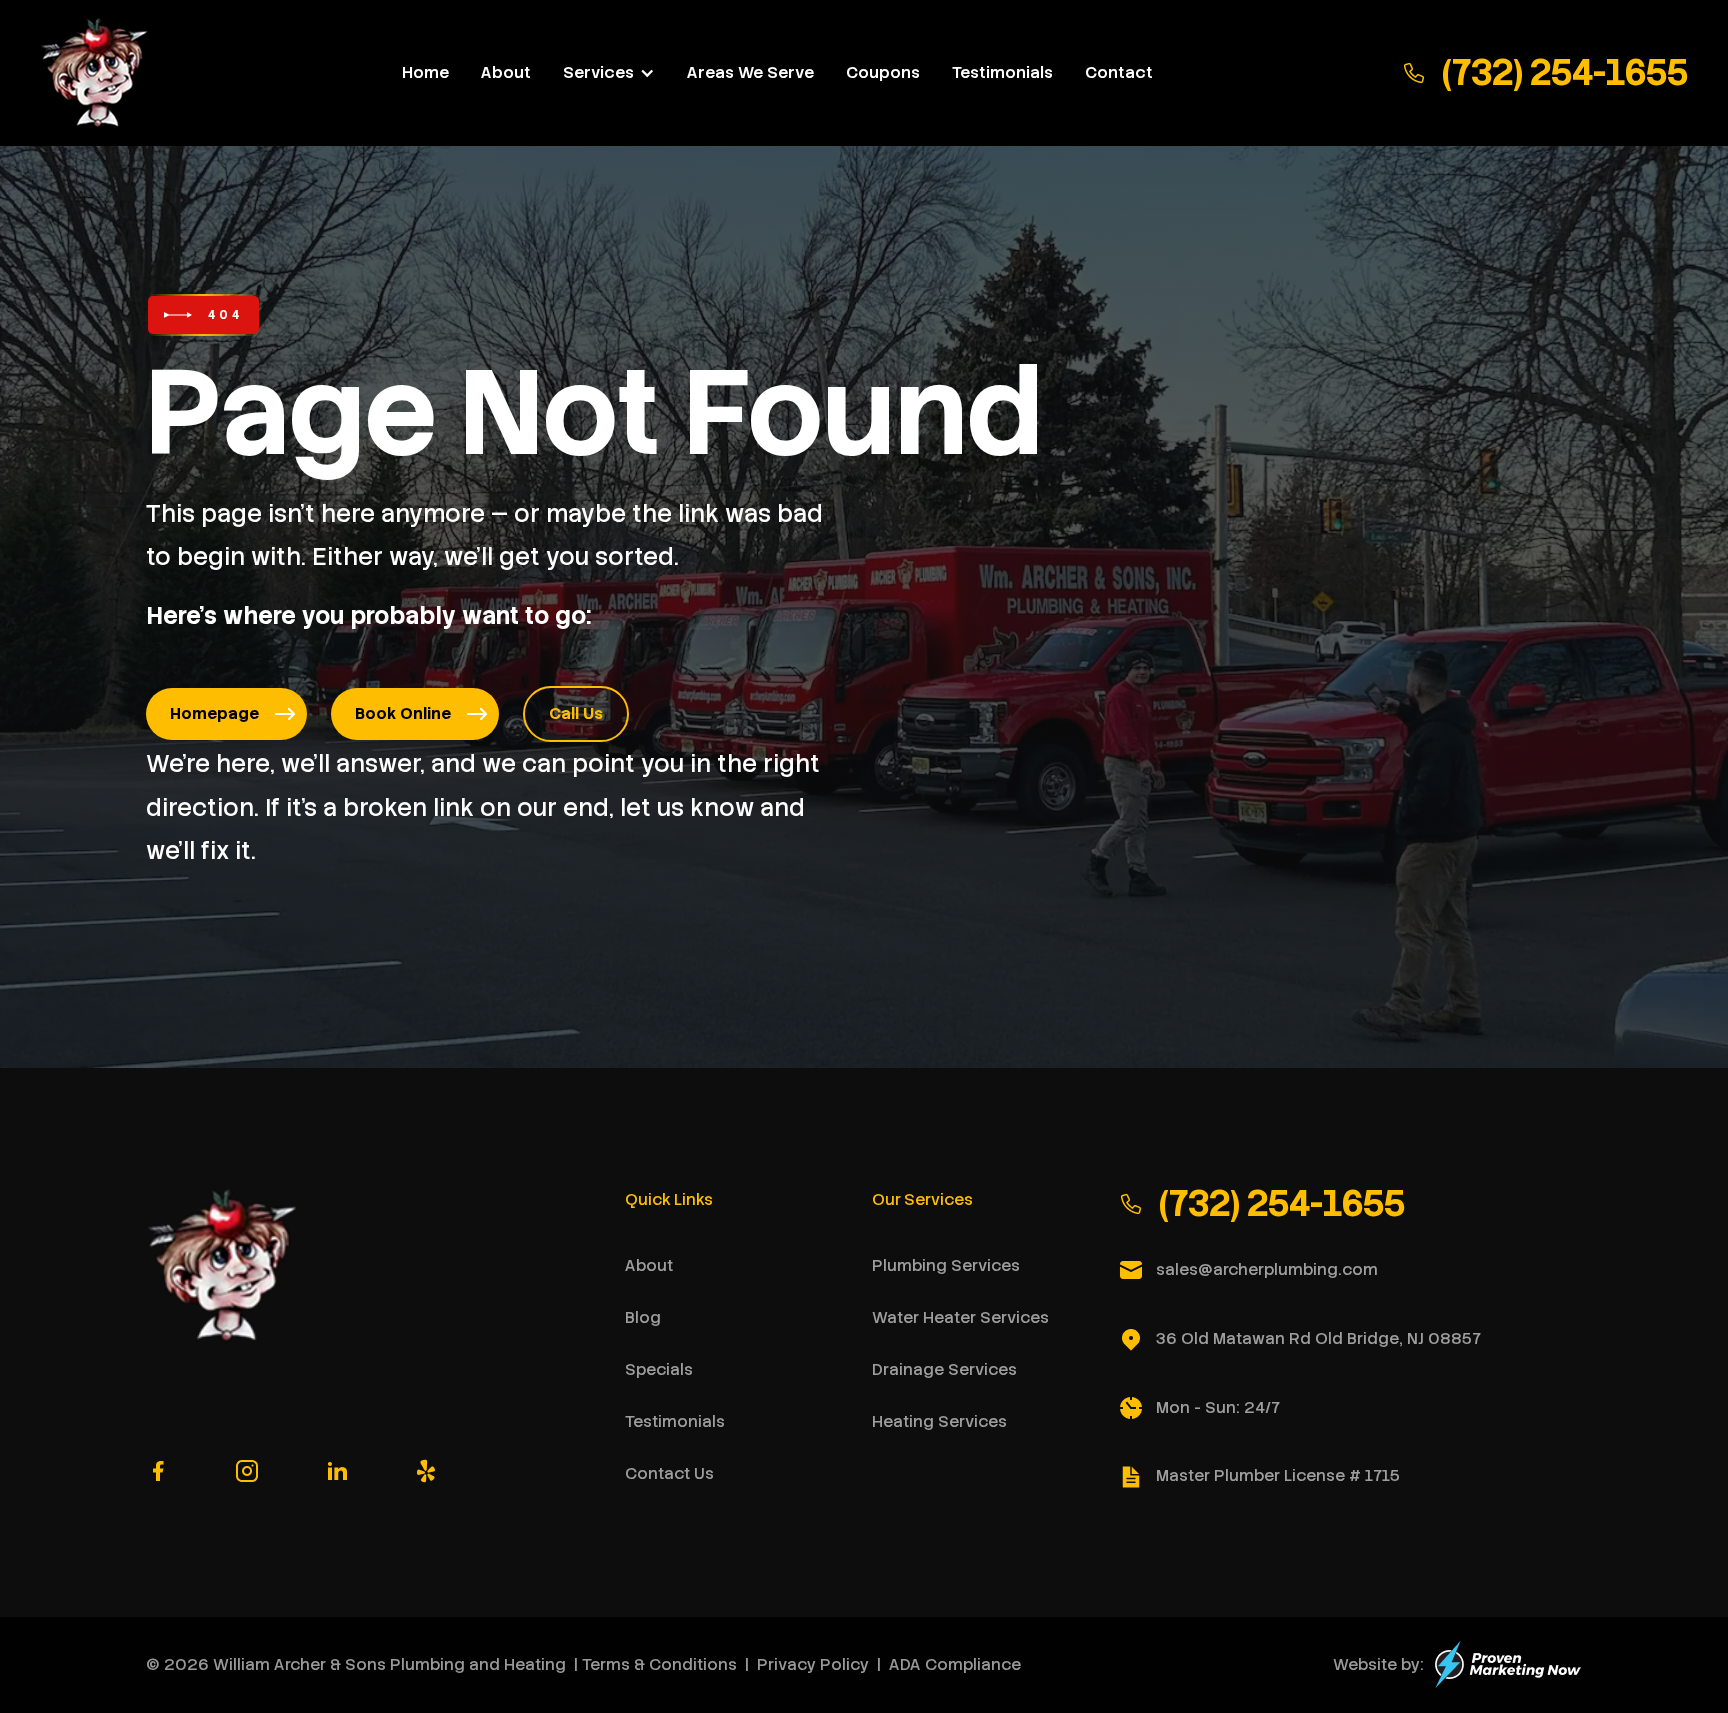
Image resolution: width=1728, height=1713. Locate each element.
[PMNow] (1508, 1664)
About (506, 73)
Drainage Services (944, 1369)
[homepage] (96, 73)
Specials (659, 1369)
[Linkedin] (337, 1471)
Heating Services (939, 1421)
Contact (1119, 73)
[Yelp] (426, 1471)
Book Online (403, 713)
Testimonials (1002, 73)
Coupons (883, 73)
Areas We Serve (750, 73)
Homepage (214, 713)
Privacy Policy (813, 1664)
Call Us (576, 713)
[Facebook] (158, 1471)
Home (425, 73)
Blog (643, 1317)
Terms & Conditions (659, 1664)
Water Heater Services (960, 1317)
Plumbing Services (946, 1265)
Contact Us (669, 1473)
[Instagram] (247, 1471)
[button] (609, 73)
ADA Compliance (955, 1664)
